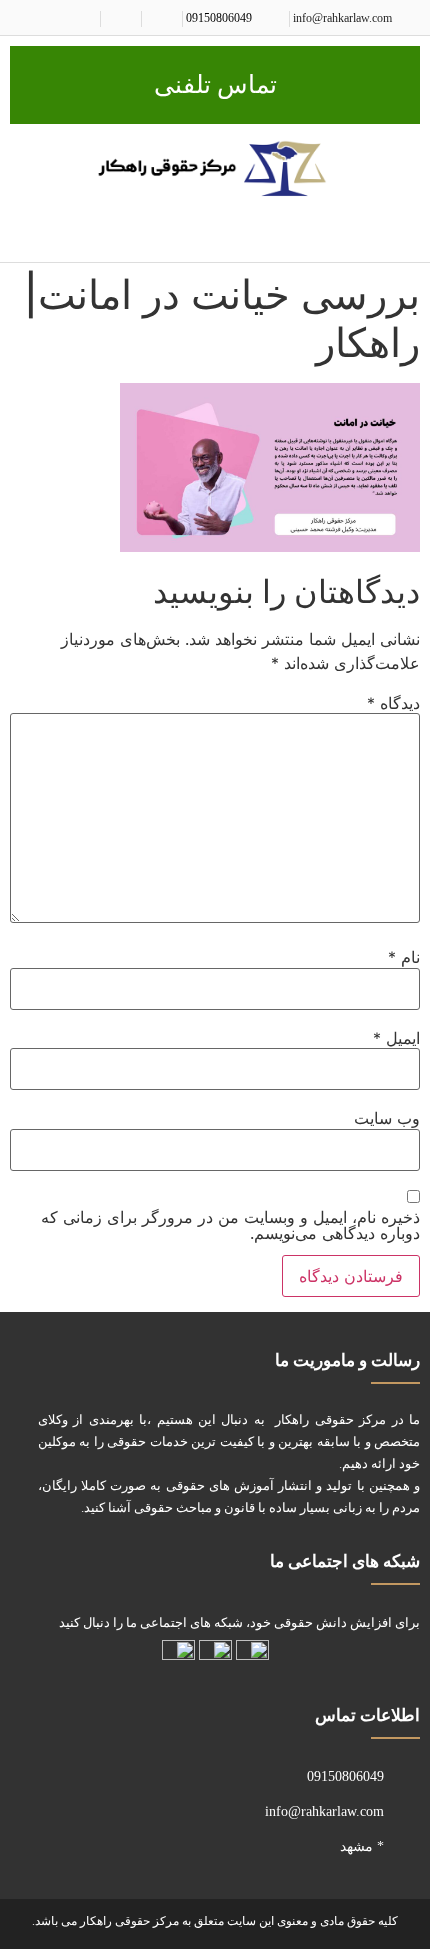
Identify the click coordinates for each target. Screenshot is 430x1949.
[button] (406, 231)
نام (404, 957)
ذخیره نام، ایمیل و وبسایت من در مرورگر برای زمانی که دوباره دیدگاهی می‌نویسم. (230, 1225)
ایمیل (396, 1038)
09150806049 (219, 18)
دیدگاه (393, 703)
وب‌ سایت (387, 1118)
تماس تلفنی (215, 84)
